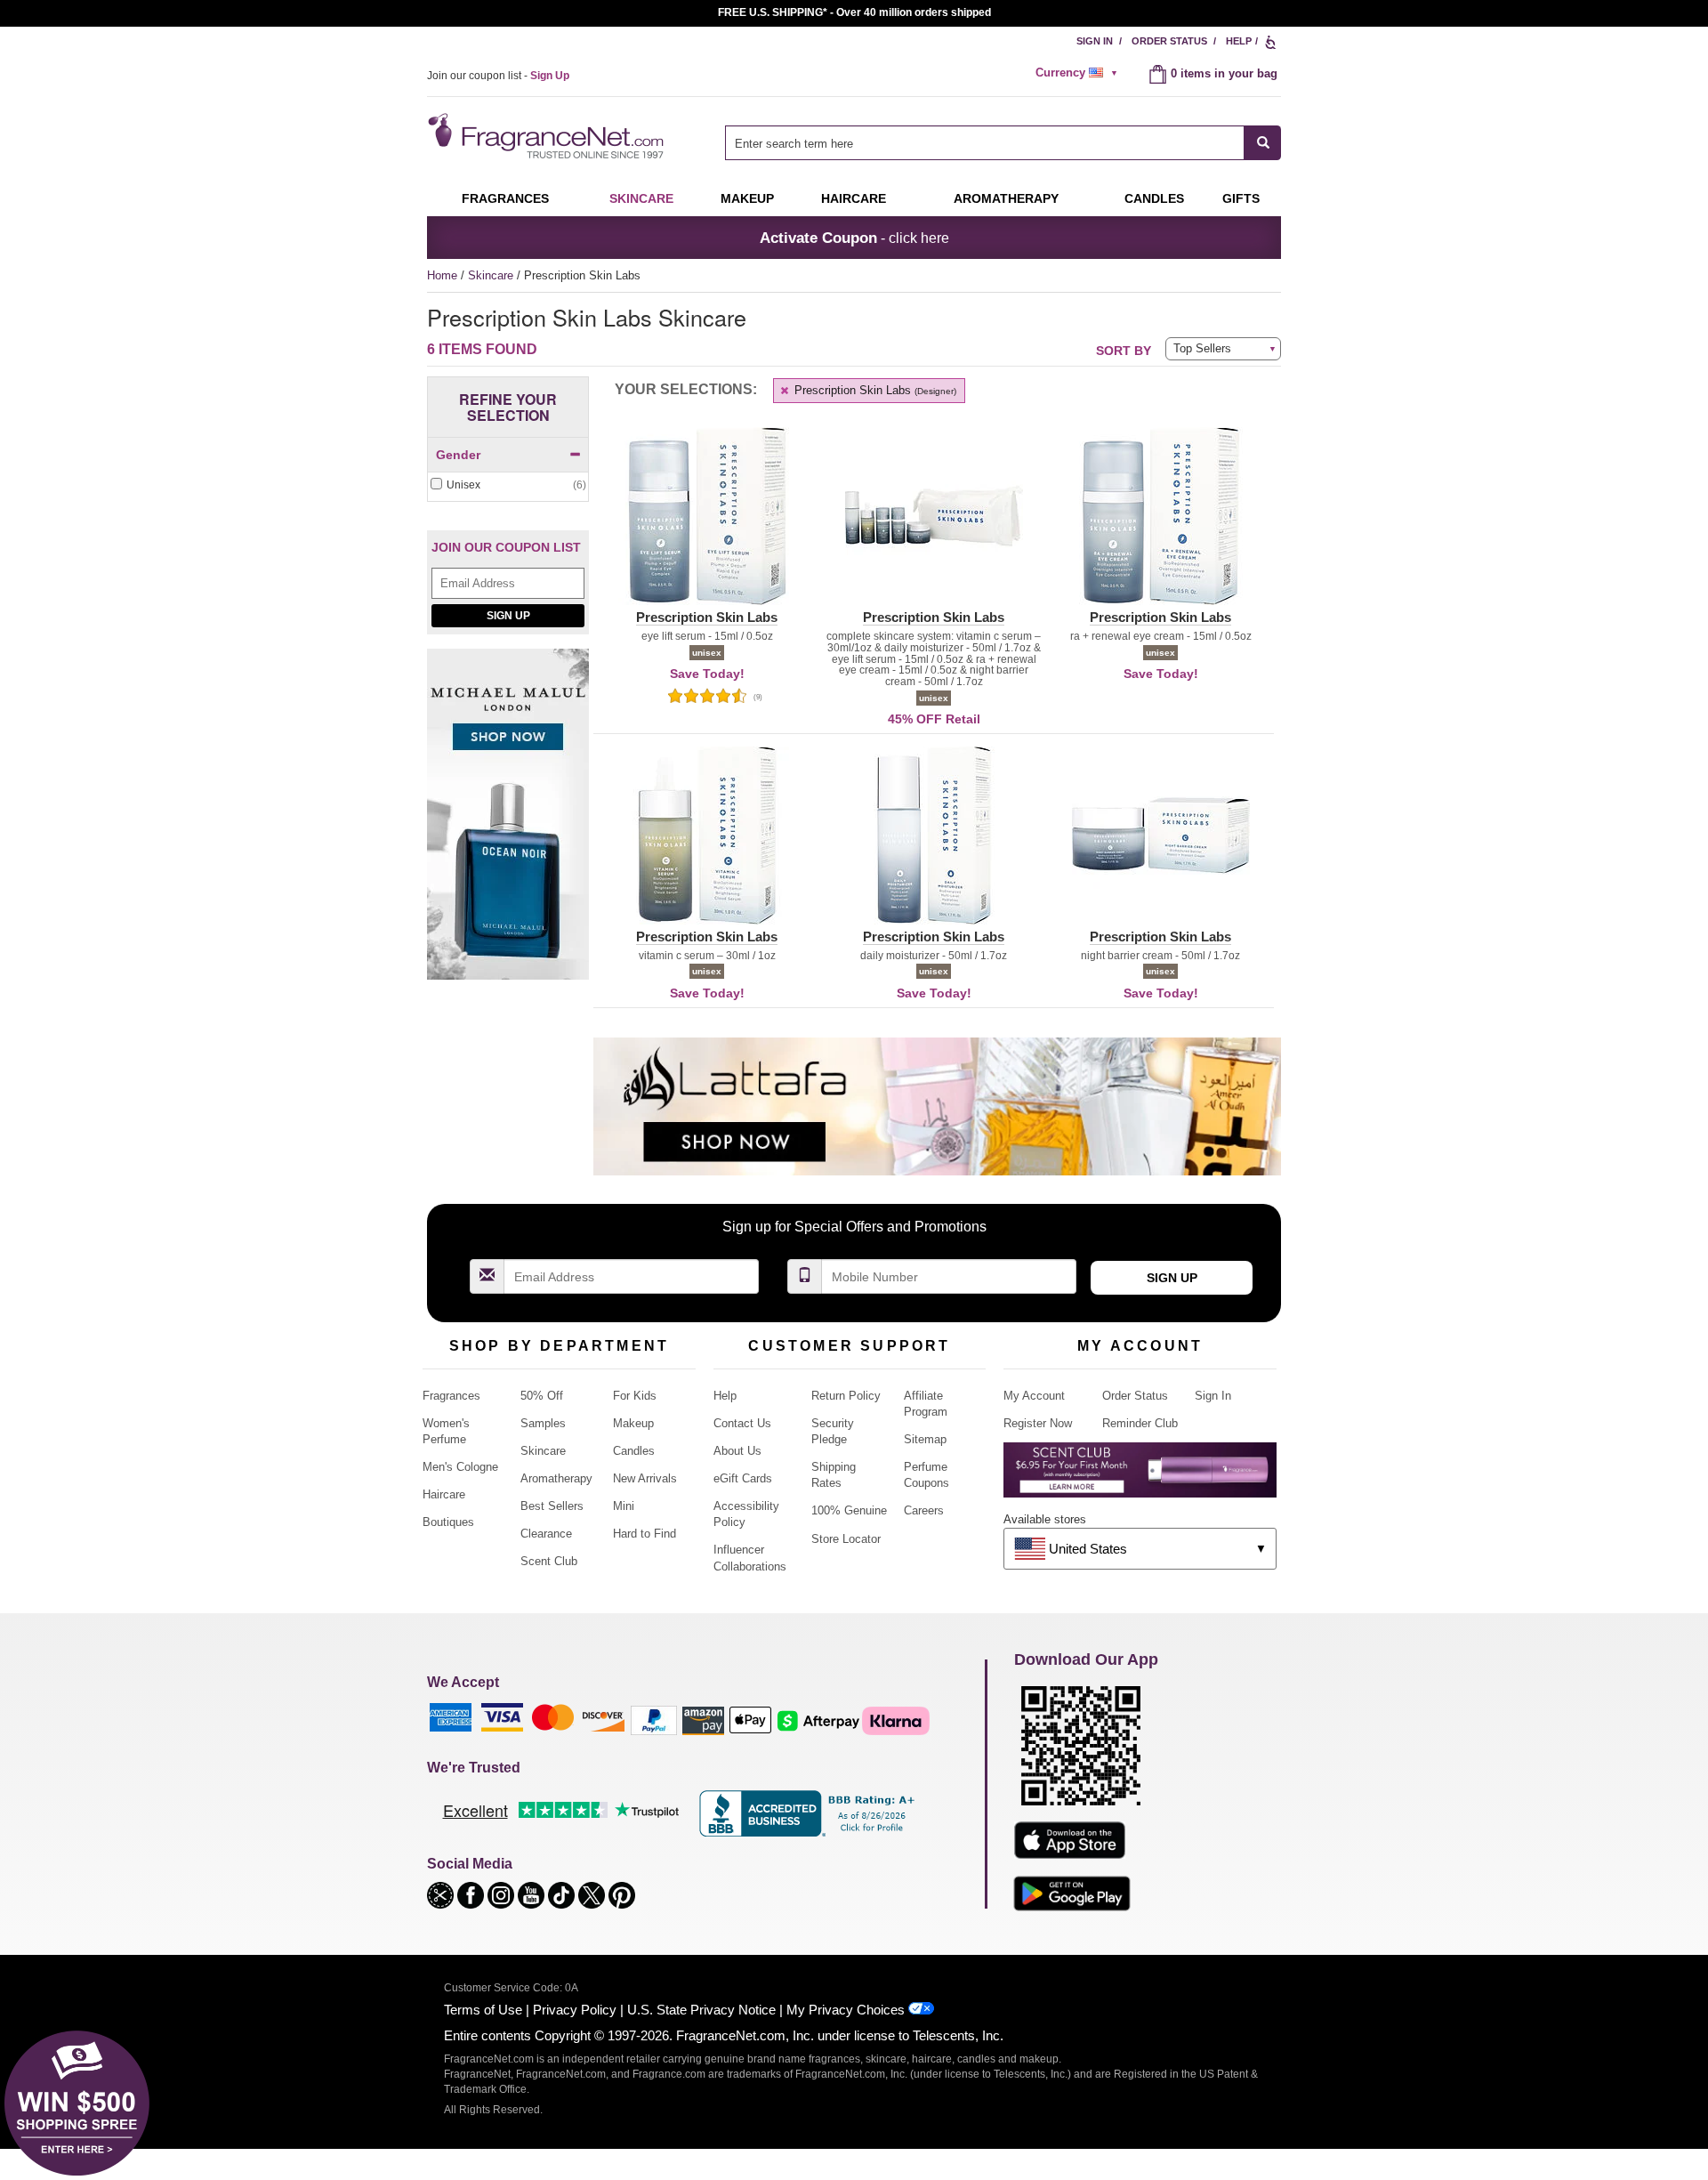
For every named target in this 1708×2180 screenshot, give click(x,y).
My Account (1034, 1396)
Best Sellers (552, 1506)
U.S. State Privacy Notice (701, 2010)
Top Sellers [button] (1202, 348)
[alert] (1079, 73)
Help (1239, 41)
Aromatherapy (556, 1478)
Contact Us (742, 1423)
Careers (924, 1510)
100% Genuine (849, 1510)
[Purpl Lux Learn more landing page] (1140, 1477)
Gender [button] (458, 455)
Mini (624, 1506)
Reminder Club (1140, 1423)
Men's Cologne (460, 1467)
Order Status (1169, 41)
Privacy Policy (575, 2010)
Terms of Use (483, 2010)
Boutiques (448, 1522)
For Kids (635, 1396)
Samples (543, 1423)
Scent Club (549, 1561)
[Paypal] (654, 1720)
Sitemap (925, 1439)
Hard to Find (645, 1534)
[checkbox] (508, 485)
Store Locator (846, 1539)
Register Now (1038, 1423)
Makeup (747, 198)
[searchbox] (985, 143)
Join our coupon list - (498, 76)
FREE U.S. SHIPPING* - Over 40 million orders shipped (854, 12)
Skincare (641, 198)
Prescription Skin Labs (874, 390)
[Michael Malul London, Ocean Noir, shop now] (508, 824)
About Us (737, 1451)
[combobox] (1003, 143)
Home (442, 275)
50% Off (542, 1396)
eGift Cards (743, 1478)
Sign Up (508, 616)
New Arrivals (645, 1478)
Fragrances (505, 198)
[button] (707, 527)
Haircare (854, 198)
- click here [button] (854, 238)
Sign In (1095, 41)
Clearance (546, 1534)
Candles (634, 1451)
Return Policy (846, 1396)
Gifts (1241, 198)
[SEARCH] (1263, 143)
